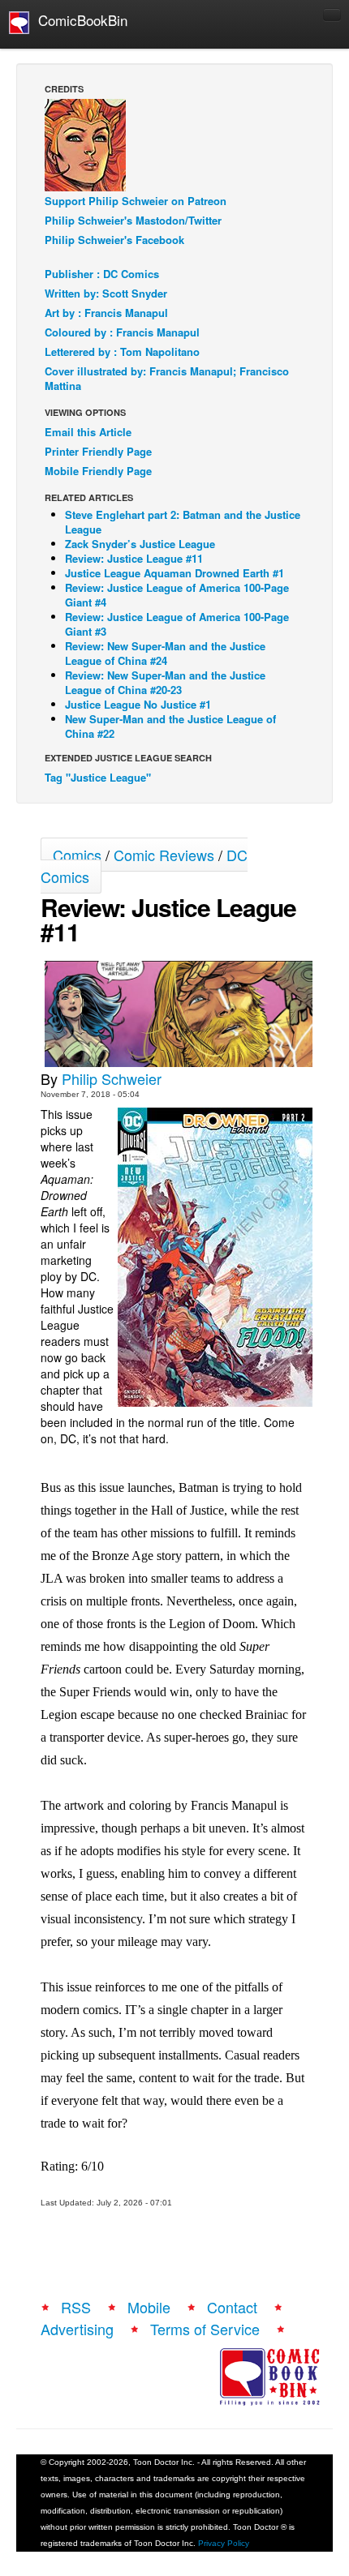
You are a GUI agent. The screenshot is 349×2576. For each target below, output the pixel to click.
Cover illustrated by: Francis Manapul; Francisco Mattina (167, 378)
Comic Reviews (164, 855)
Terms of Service (205, 2329)
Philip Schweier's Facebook (114, 240)
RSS (76, 2307)
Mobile (149, 2307)
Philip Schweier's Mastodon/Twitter (133, 220)
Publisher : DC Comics (102, 274)
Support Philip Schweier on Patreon (136, 201)
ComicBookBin (79, 20)
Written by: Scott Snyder (106, 293)
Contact (232, 2307)
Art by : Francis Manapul (106, 313)
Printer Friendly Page (98, 451)
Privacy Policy (224, 2543)
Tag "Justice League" (98, 777)
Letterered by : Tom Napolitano (122, 351)
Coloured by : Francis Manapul (122, 332)
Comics (77, 855)
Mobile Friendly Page (98, 471)
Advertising (77, 2329)
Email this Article (88, 432)
